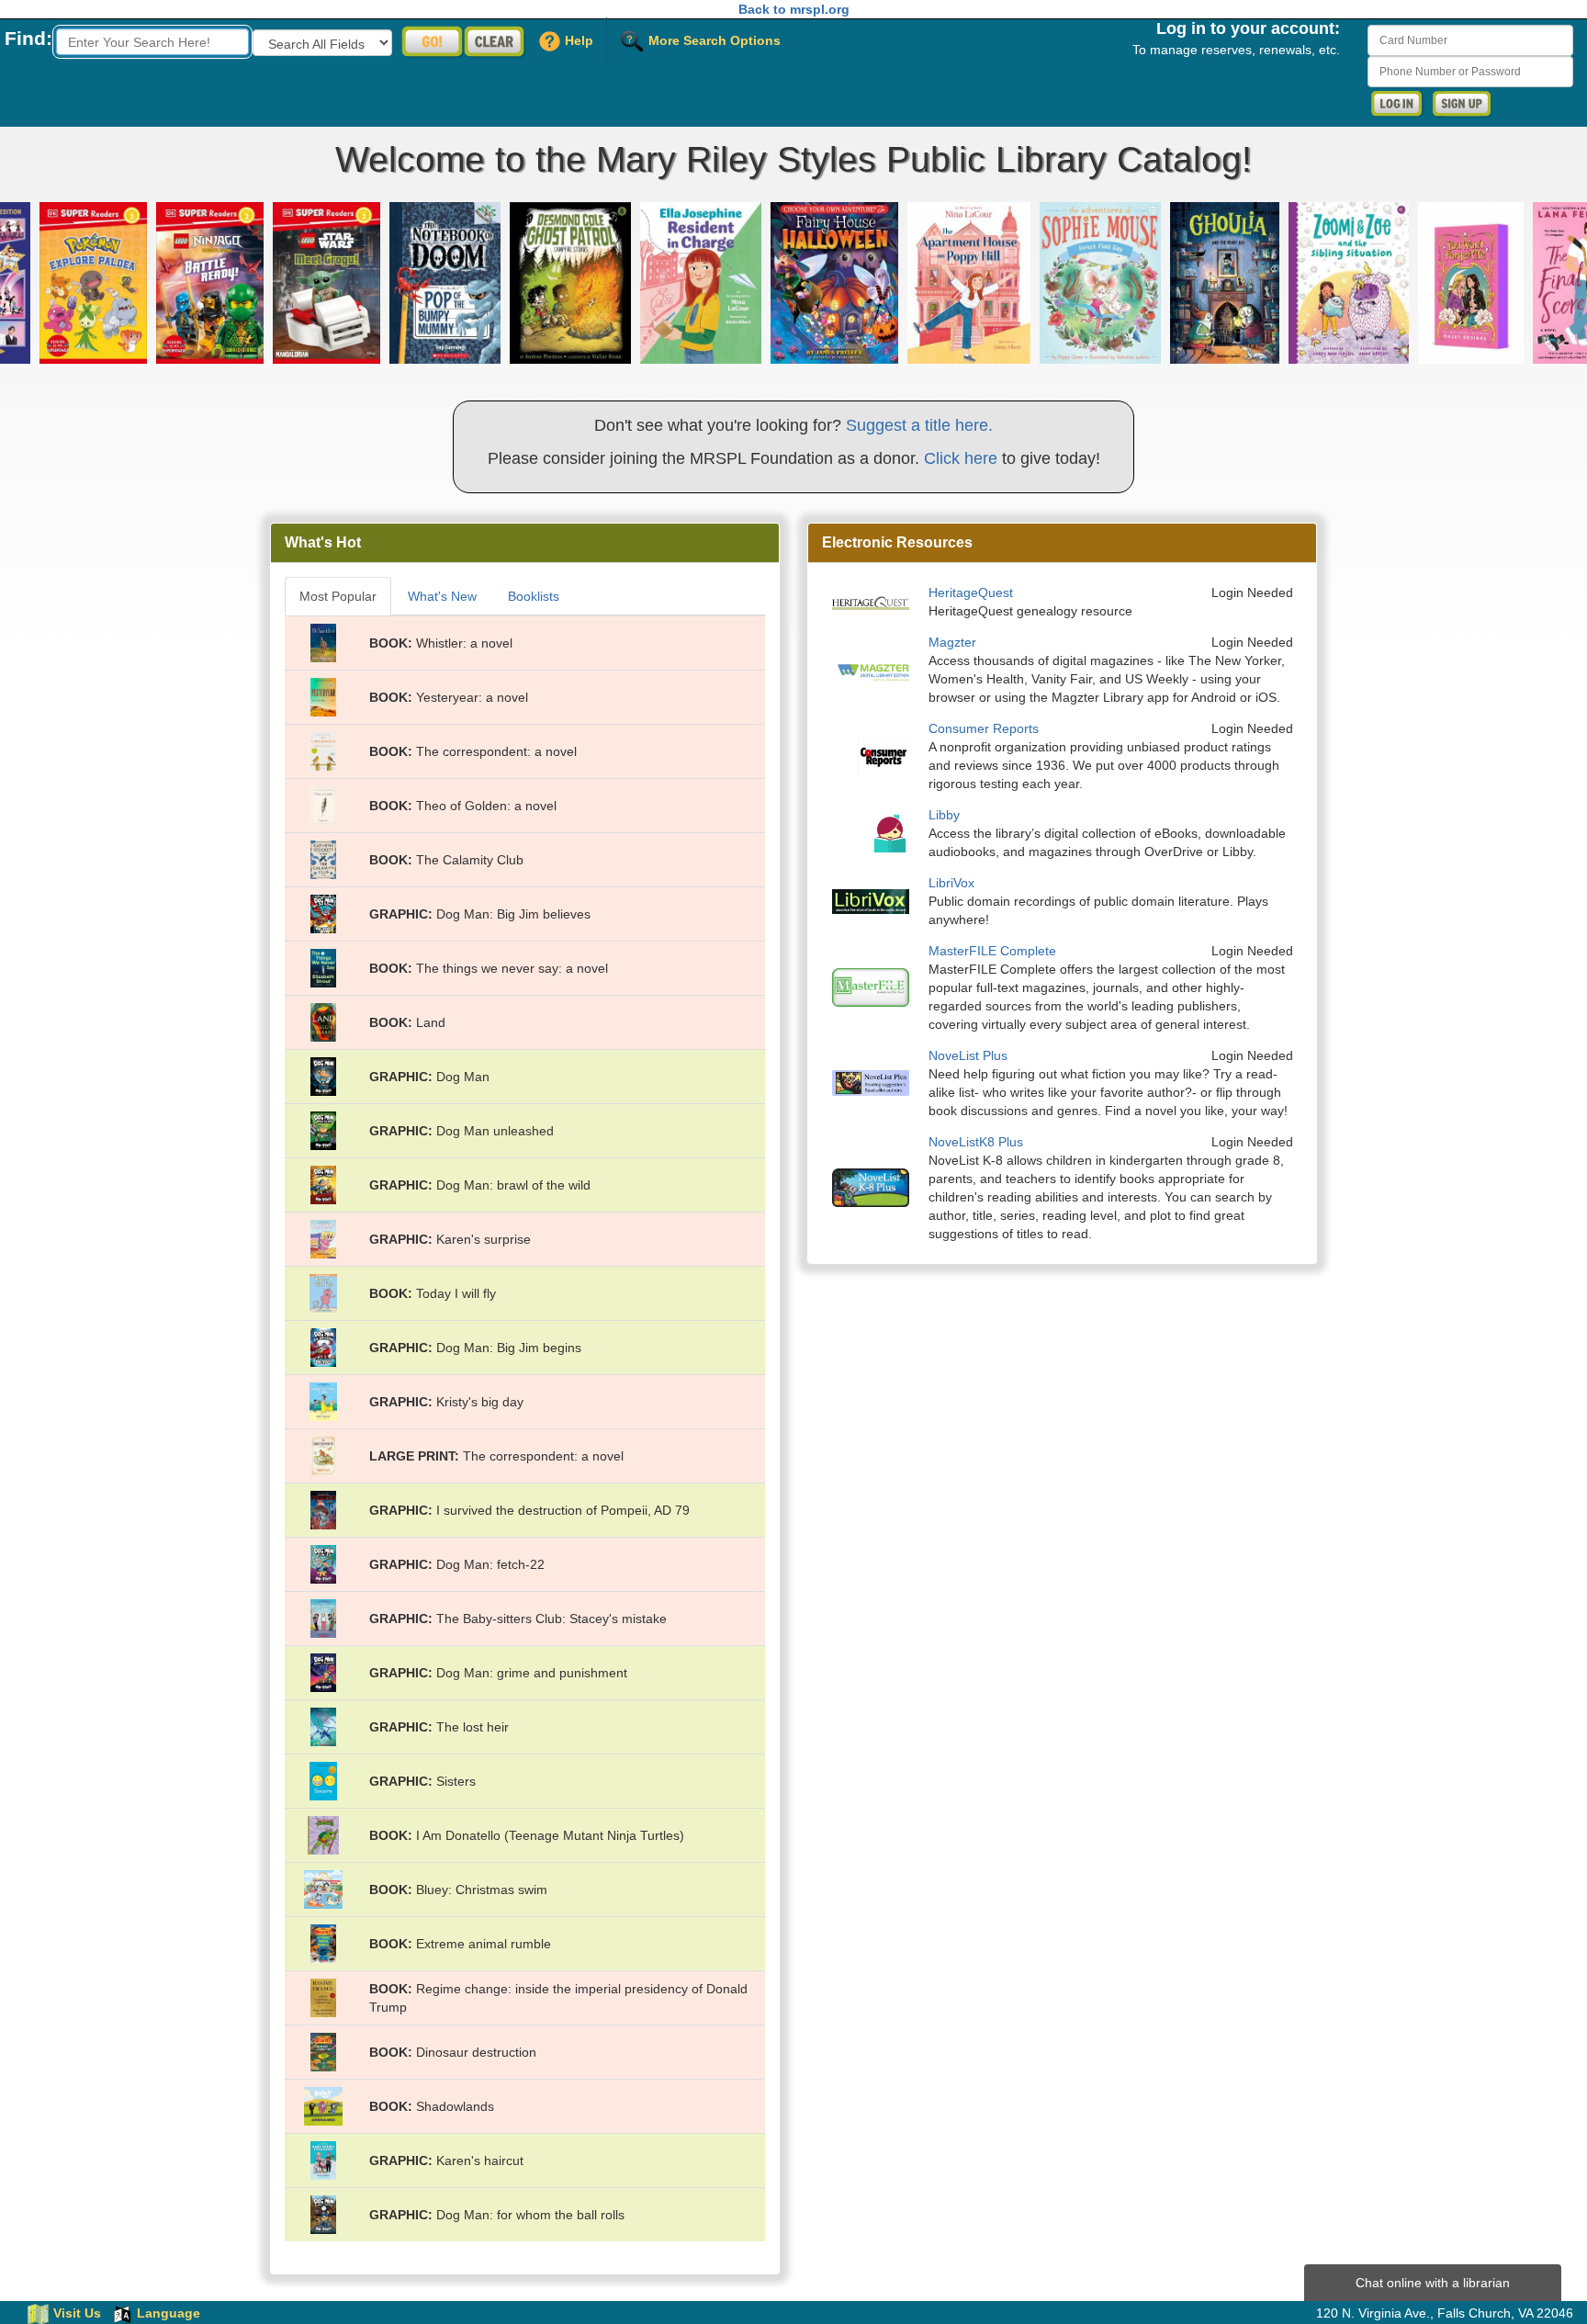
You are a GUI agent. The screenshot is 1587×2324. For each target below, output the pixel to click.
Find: (28, 38)
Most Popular (338, 596)
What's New (442, 596)
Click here (961, 458)
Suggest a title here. (919, 425)
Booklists (534, 596)
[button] (161, 283)
